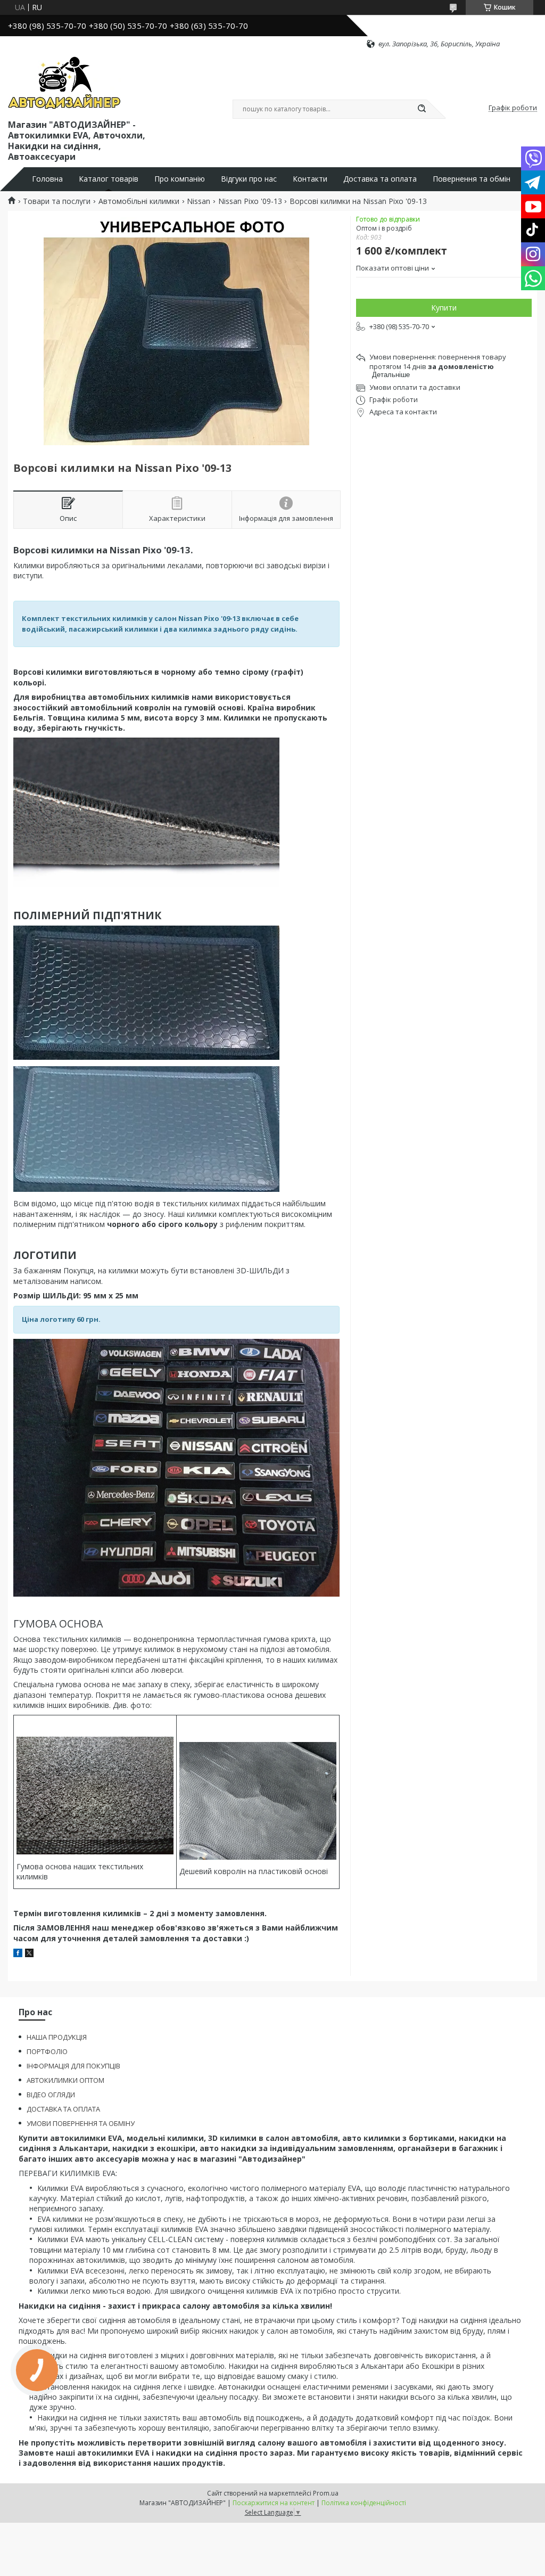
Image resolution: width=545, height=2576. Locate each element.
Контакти (310, 179)
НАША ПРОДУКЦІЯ (57, 2037)
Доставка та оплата (380, 179)
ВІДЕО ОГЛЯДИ (51, 2095)
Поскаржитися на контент (274, 2503)
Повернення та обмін (472, 179)
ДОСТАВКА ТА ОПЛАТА (63, 2109)
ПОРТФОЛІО (47, 2051)
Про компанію (180, 179)
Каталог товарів (109, 179)
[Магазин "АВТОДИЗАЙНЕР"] (64, 83)
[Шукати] (422, 109)
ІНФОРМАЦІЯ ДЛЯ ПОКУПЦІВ (73, 2066)
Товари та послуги (57, 201)
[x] (29, 1954)
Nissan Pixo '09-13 (250, 201)
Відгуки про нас (249, 179)
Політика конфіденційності (364, 2503)
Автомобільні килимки (139, 201)
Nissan (199, 201)
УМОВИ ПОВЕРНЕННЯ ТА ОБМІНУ (81, 2123)
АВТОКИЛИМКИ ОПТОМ (65, 2080)
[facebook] (18, 1954)
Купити (444, 308)
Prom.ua (326, 2493)
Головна (47, 179)
